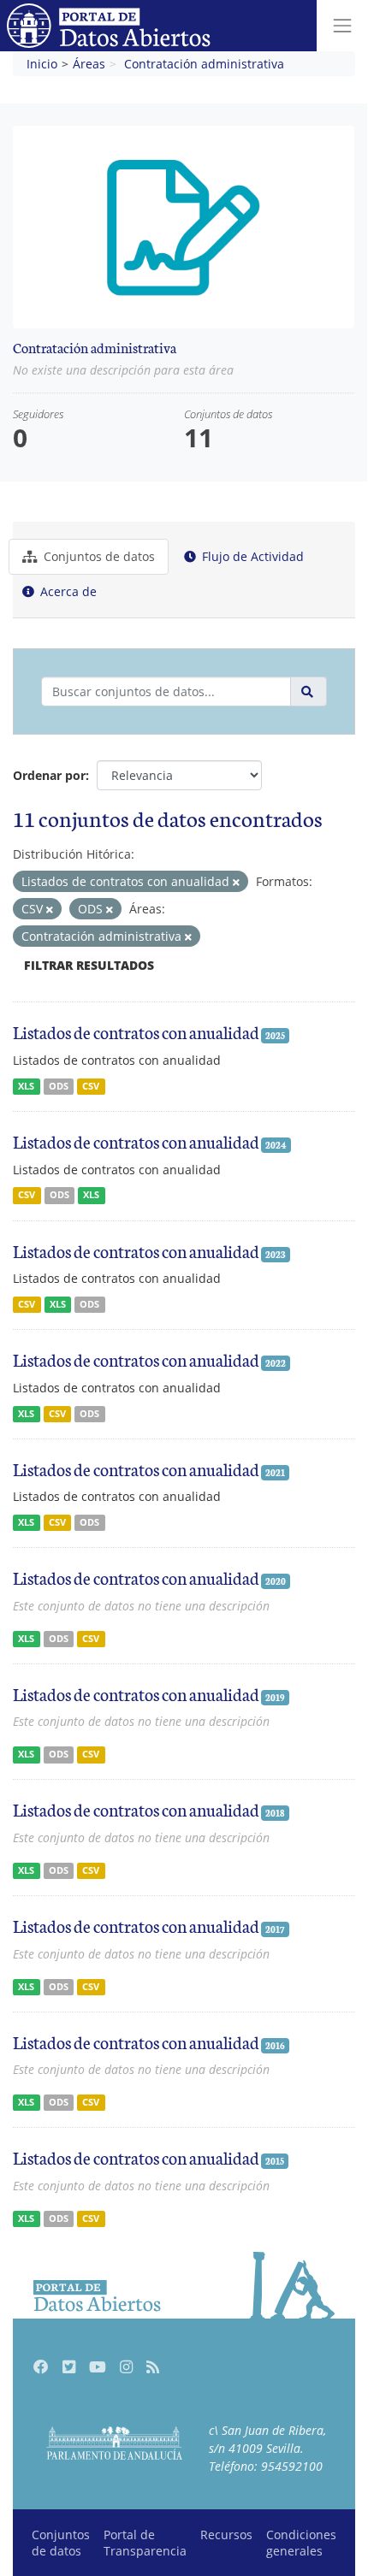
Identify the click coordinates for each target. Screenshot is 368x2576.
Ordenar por (49, 775)
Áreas (89, 64)
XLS (26, 1086)
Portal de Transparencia (145, 2543)
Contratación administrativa (204, 64)
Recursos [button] (226, 2535)
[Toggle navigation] (342, 26)
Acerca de (67, 591)
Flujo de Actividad (251, 556)
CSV (91, 1086)
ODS (59, 1086)
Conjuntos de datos (98, 556)
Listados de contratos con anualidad (136, 1031)
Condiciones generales (301, 2543)
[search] (309, 691)
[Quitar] (236, 882)
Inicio (42, 64)
